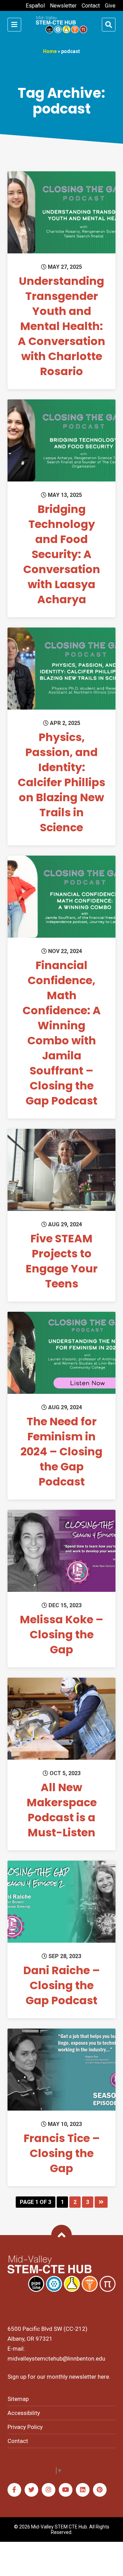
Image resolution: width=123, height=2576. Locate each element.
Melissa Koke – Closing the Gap (61, 1634)
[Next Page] (101, 2202)
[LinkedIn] (83, 2490)
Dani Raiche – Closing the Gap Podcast (61, 1985)
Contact (91, 6)
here (103, 2377)
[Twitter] (31, 2490)
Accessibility (24, 2413)
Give (110, 6)
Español (35, 6)
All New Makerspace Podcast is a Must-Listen (62, 1810)
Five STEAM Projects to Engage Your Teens (62, 1261)
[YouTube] (66, 2490)
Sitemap (18, 2399)
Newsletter (63, 6)
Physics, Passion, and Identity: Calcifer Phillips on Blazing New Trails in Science (61, 782)
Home (50, 51)
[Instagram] (49, 2490)
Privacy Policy (25, 2427)
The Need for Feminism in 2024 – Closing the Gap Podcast (61, 1451)
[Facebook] (14, 2490)
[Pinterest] (100, 2490)
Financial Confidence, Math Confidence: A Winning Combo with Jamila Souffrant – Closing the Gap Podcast (62, 1033)
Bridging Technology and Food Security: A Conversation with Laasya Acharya (62, 554)
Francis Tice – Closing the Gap (62, 2153)
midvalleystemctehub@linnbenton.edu (56, 2359)
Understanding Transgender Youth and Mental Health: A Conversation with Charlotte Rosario (61, 326)
